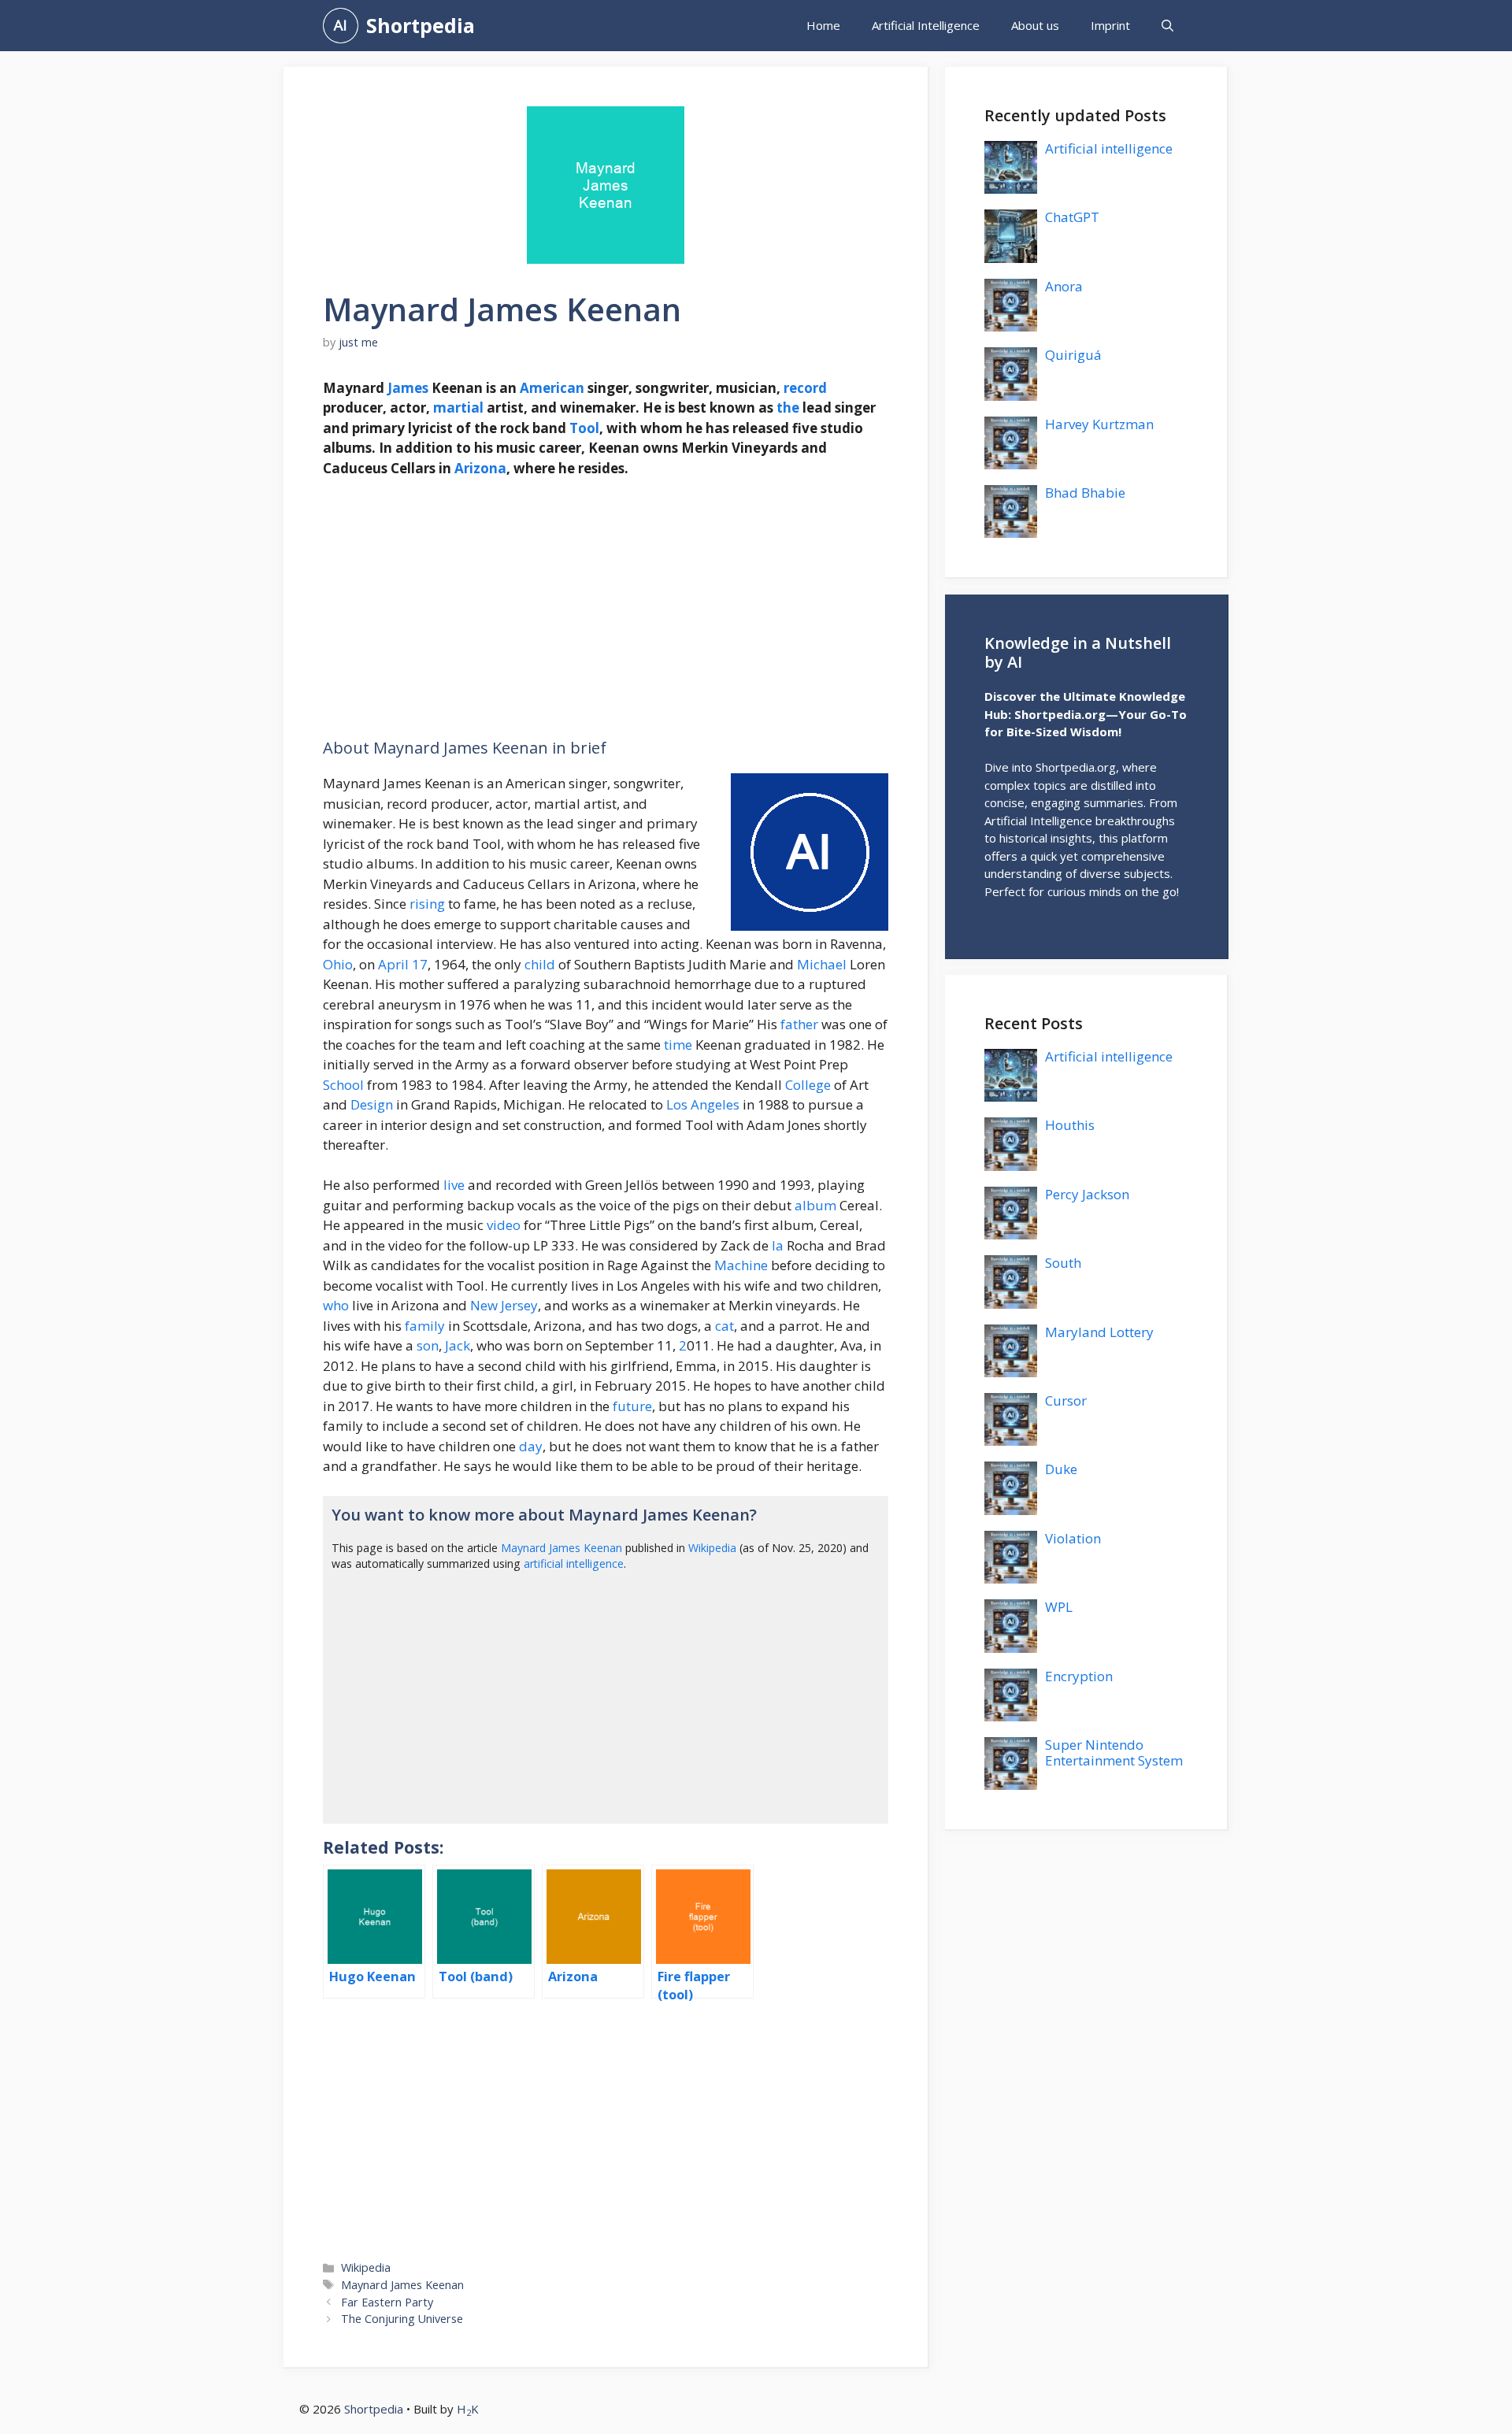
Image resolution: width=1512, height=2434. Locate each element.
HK (468, 2409)
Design (372, 1104)
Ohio (338, 964)
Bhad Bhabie (1085, 493)
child (540, 964)
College (808, 1085)
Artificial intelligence (1109, 148)
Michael (822, 964)
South (1063, 1263)
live (454, 1185)
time (678, 1045)
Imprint (1110, 25)
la (778, 1245)
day (531, 1446)
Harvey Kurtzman (1099, 424)
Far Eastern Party (387, 2302)
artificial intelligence (574, 1563)
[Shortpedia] (341, 26)
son (428, 1345)
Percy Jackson (1087, 1194)
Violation (1073, 1538)
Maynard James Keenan (561, 1548)
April (393, 964)
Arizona (480, 468)
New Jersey (504, 1305)
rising (427, 904)
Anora (1064, 286)
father (799, 1024)
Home (823, 25)
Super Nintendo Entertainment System (1114, 1752)
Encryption (1079, 1676)
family (425, 1326)
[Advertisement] (606, 609)
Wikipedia (712, 1548)
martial (458, 408)
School (343, 1085)
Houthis (1070, 1125)
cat (724, 1326)
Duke (1061, 1469)
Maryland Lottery (1099, 1332)
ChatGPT (1072, 217)
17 (420, 964)
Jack (458, 1345)
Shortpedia (421, 25)
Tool (584, 428)
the (788, 408)
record (805, 388)
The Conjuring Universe (402, 2319)
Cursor (1066, 1400)
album (815, 1205)
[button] (1167, 26)
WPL (1059, 1607)
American (552, 388)
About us (1035, 25)
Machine (741, 1265)
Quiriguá (1073, 355)
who (336, 1305)
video (504, 1225)
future (632, 1406)
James (408, 388)
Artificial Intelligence (926, 25)
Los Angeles (703, 1104)
